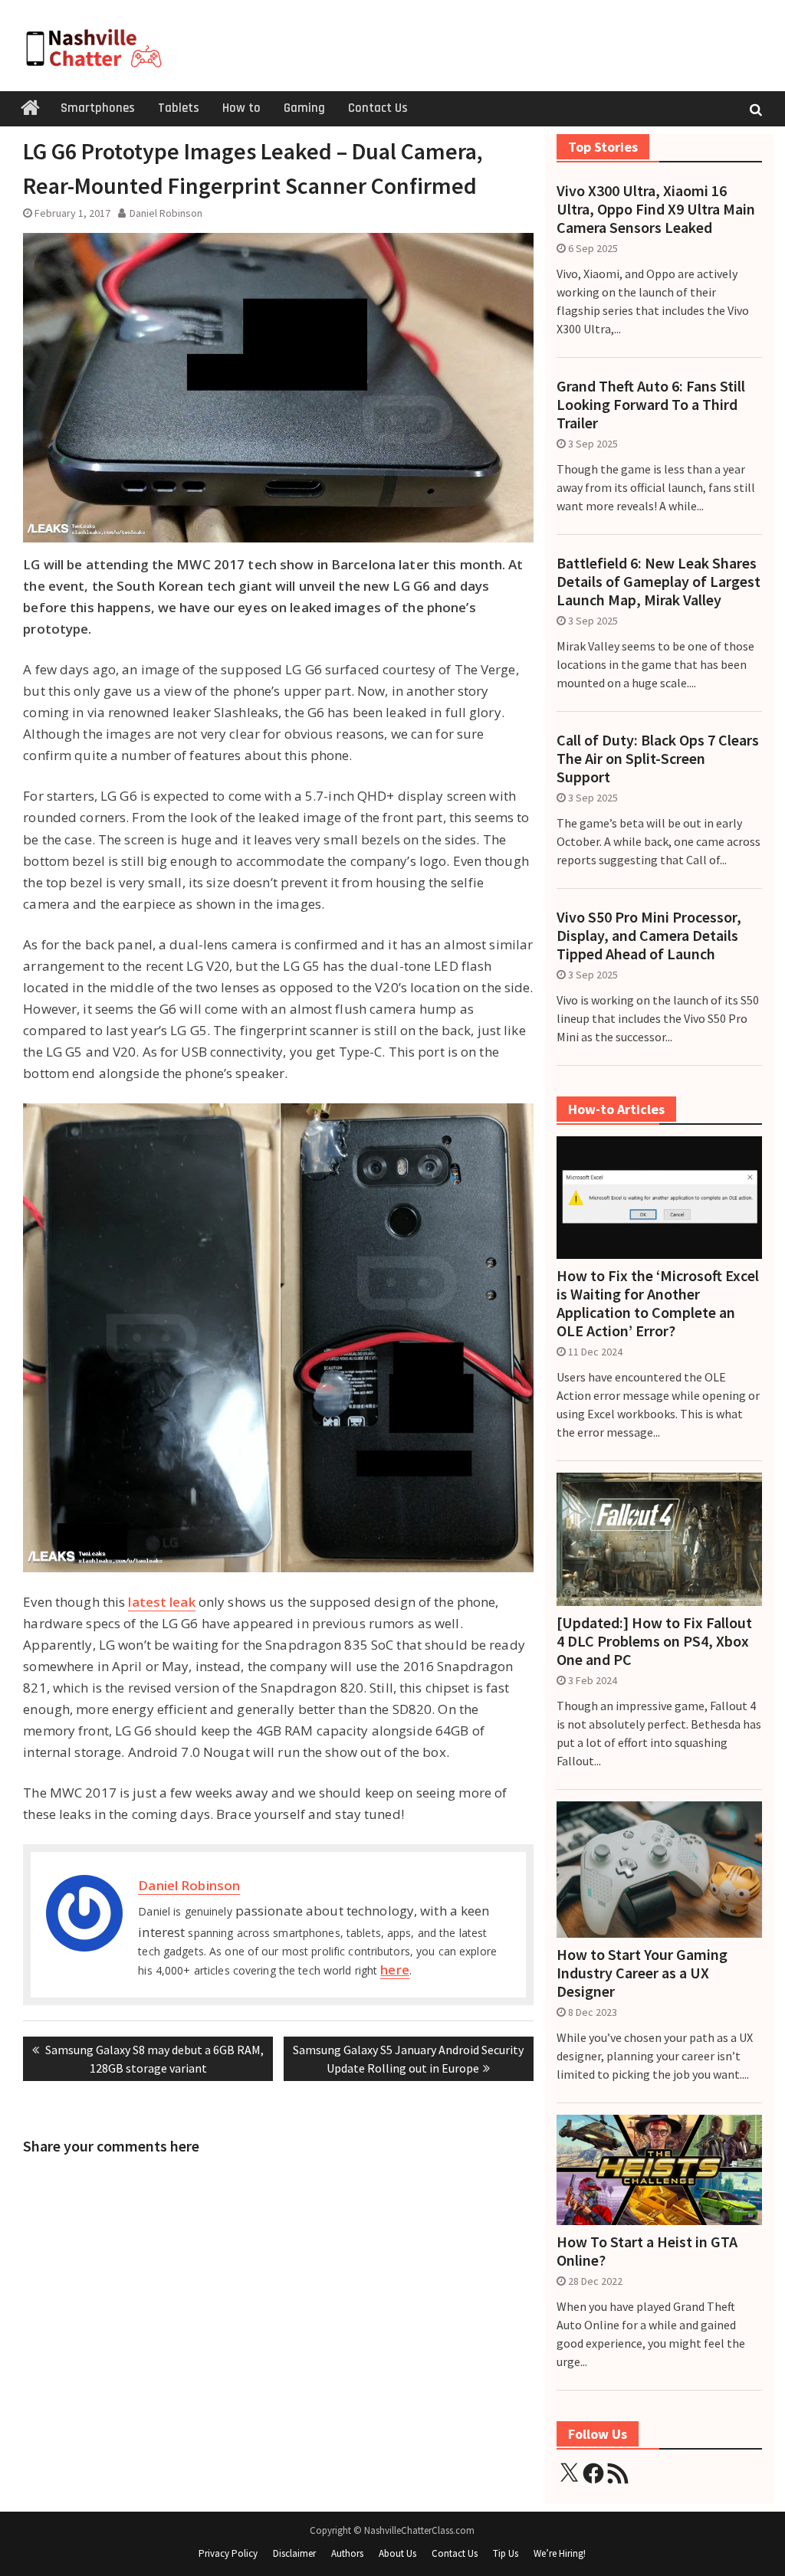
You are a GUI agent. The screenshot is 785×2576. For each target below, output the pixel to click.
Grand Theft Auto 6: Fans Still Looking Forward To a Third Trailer (651, 405)
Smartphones (98, 108)
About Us (397, 2553)
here (394, 1970)
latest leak (161, 1602)
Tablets (179, 108)
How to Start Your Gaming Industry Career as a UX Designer (642, 1973)
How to (241, 108)
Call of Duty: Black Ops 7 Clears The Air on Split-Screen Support (658, 759)
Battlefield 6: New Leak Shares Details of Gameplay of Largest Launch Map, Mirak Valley (659, 582)
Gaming (304, 108)
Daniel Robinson (166, 213)
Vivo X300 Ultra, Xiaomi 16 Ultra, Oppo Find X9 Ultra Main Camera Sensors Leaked (656, 209)
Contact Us (378, 108)
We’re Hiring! (560, 2553)
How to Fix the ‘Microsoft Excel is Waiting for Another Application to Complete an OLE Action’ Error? (658, 1303)
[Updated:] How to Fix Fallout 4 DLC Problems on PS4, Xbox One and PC (654, 1641)
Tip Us (506, 2553)
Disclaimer (294, 2553)
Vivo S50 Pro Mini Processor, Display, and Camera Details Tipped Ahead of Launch (649, 936)
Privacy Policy (228, 2553)
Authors (347, 2553)
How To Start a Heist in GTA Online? (647, 2251)
